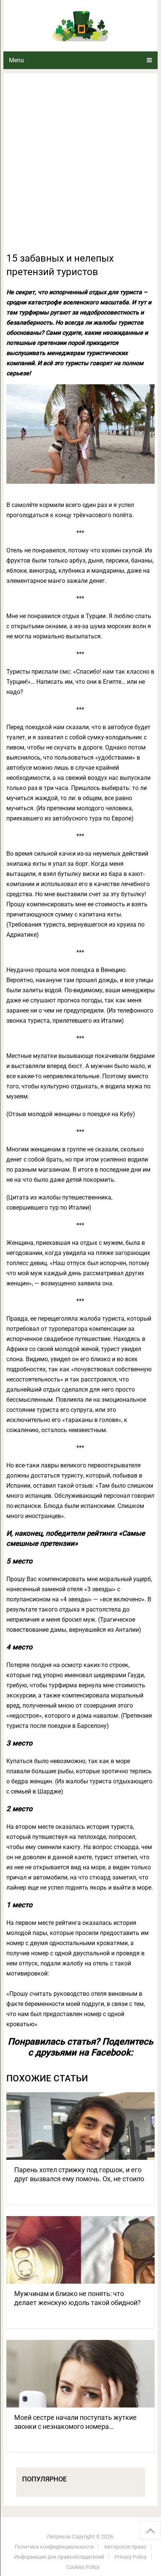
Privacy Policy (131, 2557)
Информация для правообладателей (59, 2557)
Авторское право (125, 2547)
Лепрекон (59, 2537)
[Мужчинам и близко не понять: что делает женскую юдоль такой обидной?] (80, 2250)
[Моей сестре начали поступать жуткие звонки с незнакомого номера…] (80, 2374)
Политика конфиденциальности (54, 2547)
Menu (16, 60)
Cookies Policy (83, 2567)
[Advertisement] (80, 167)
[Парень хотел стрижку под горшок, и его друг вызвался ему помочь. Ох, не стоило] (80, 2126)
